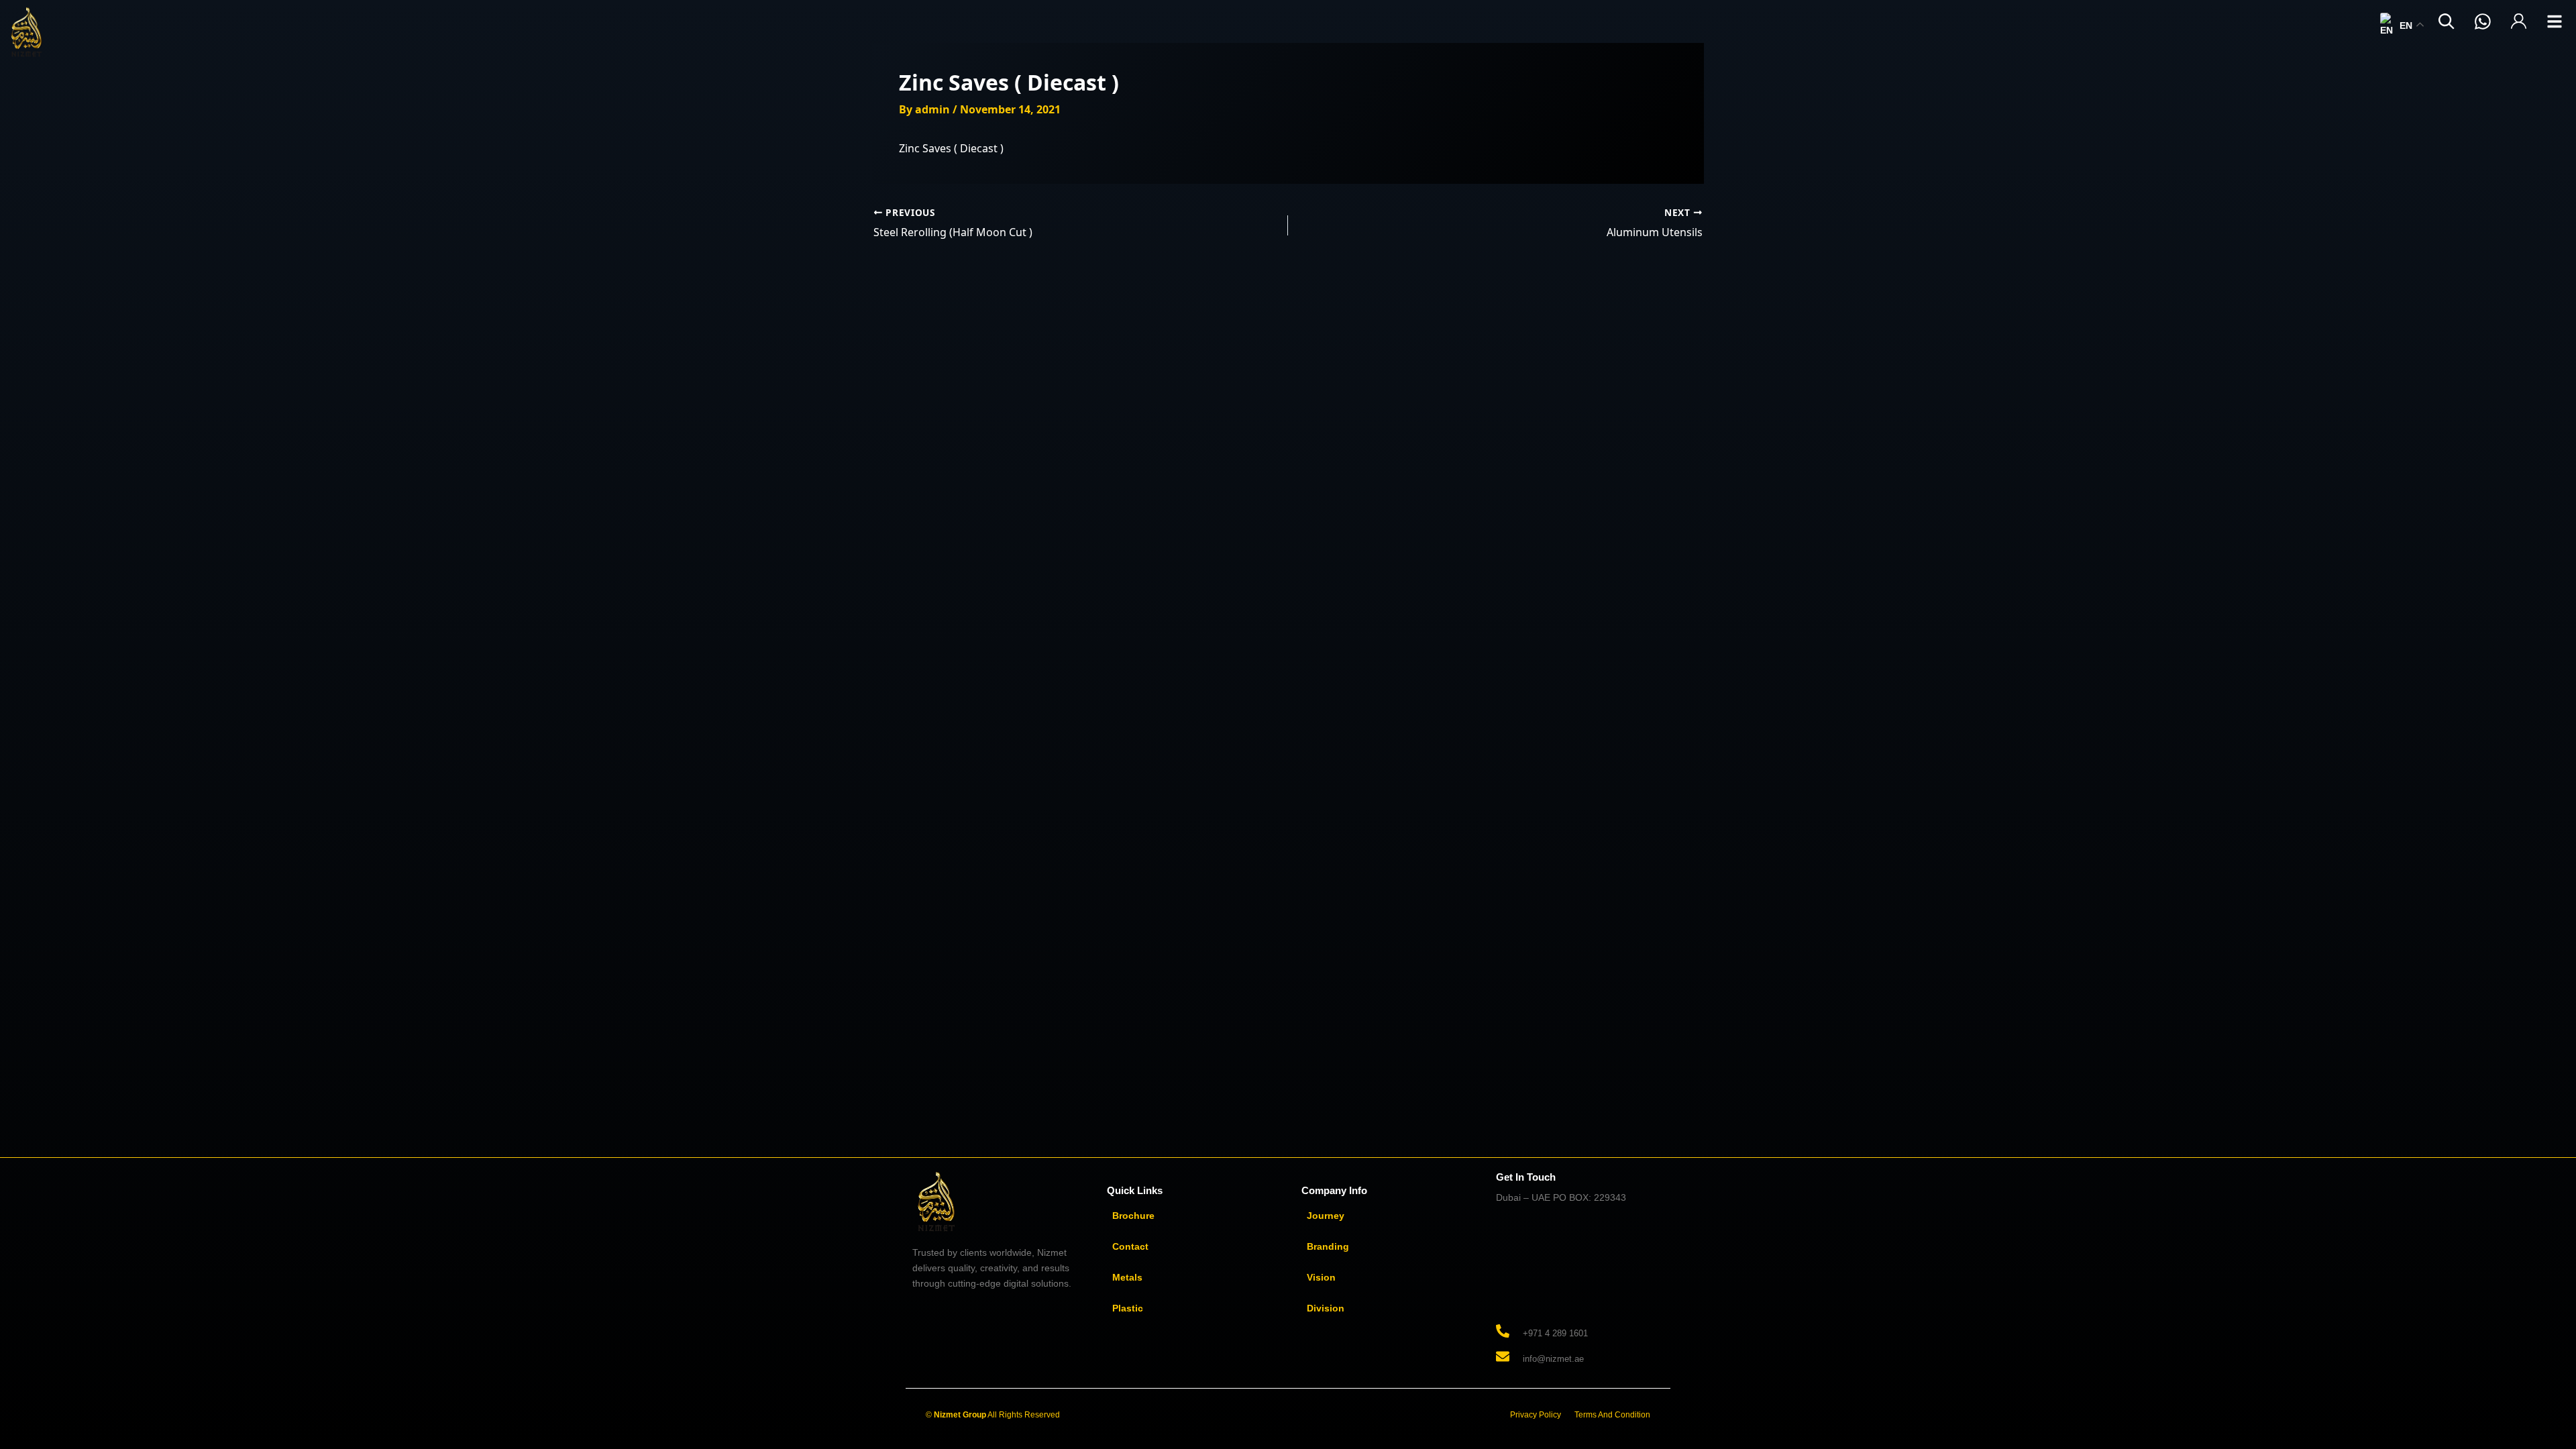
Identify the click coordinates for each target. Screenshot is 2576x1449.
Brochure (1133, 1216)
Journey (1326, 1216)
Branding (1328, 1246)
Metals (1127, 1277)
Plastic (1128, 1308)
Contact (1130, 1246)
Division (1326, 1308)
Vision (1321, 1277)
